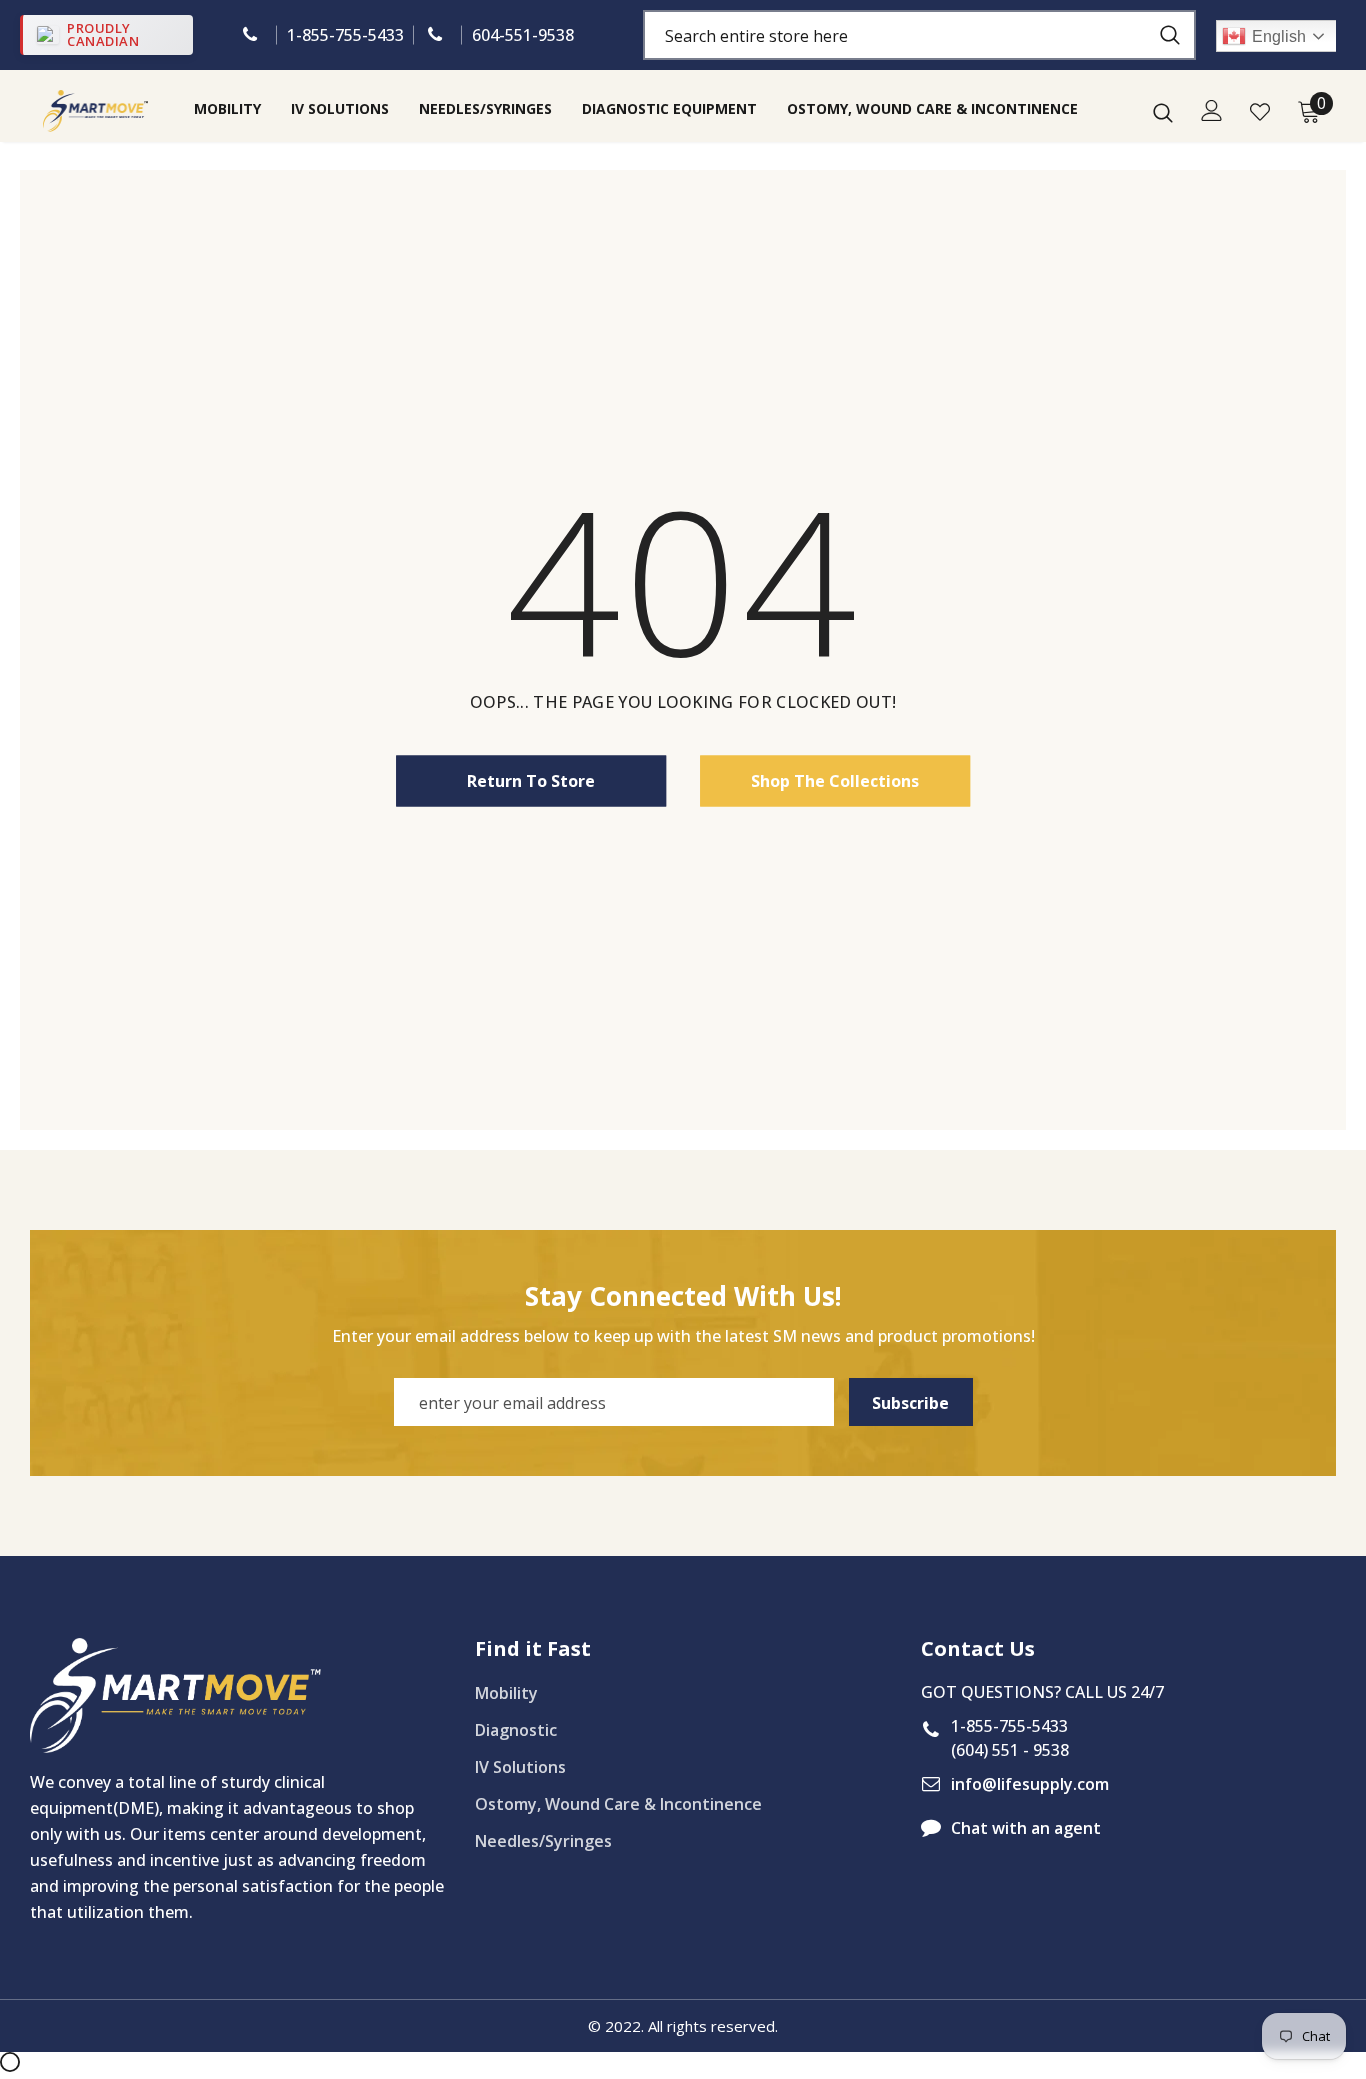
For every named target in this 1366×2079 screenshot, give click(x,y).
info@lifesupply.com (1030, 1784)
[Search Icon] (1163, 112)
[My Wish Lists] (1260, 112)
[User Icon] (1212, 110)
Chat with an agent (1026, 1828)
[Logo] (95, 110)
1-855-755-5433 (345, 35)
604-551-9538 (523, 35)
